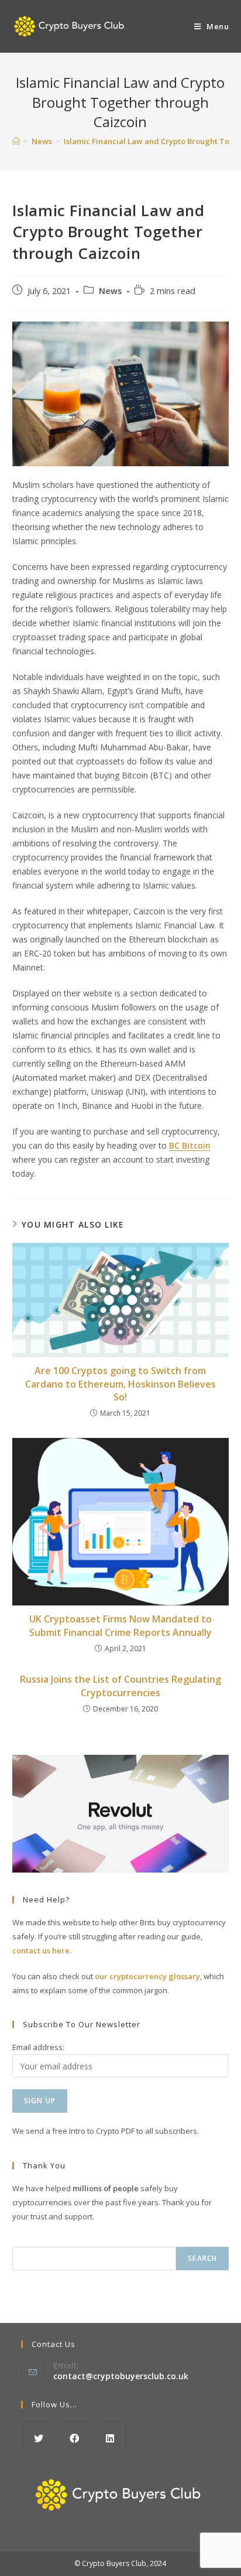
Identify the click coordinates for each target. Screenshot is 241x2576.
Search (202, 2258)
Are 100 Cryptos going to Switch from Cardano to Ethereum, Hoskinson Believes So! (120, 1384)
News (110, 291)
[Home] (16, 141)
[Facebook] (75, 2438)
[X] (39, 2438)
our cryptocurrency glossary (147, 1976)
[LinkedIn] (110, 2438)
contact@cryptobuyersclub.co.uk (121, 2376)
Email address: (38, 2047)
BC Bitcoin (190, 1145)
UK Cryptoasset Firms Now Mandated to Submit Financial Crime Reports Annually (120, 1625)
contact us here (41, 1950)
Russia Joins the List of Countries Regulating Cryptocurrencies (120, 1686)
